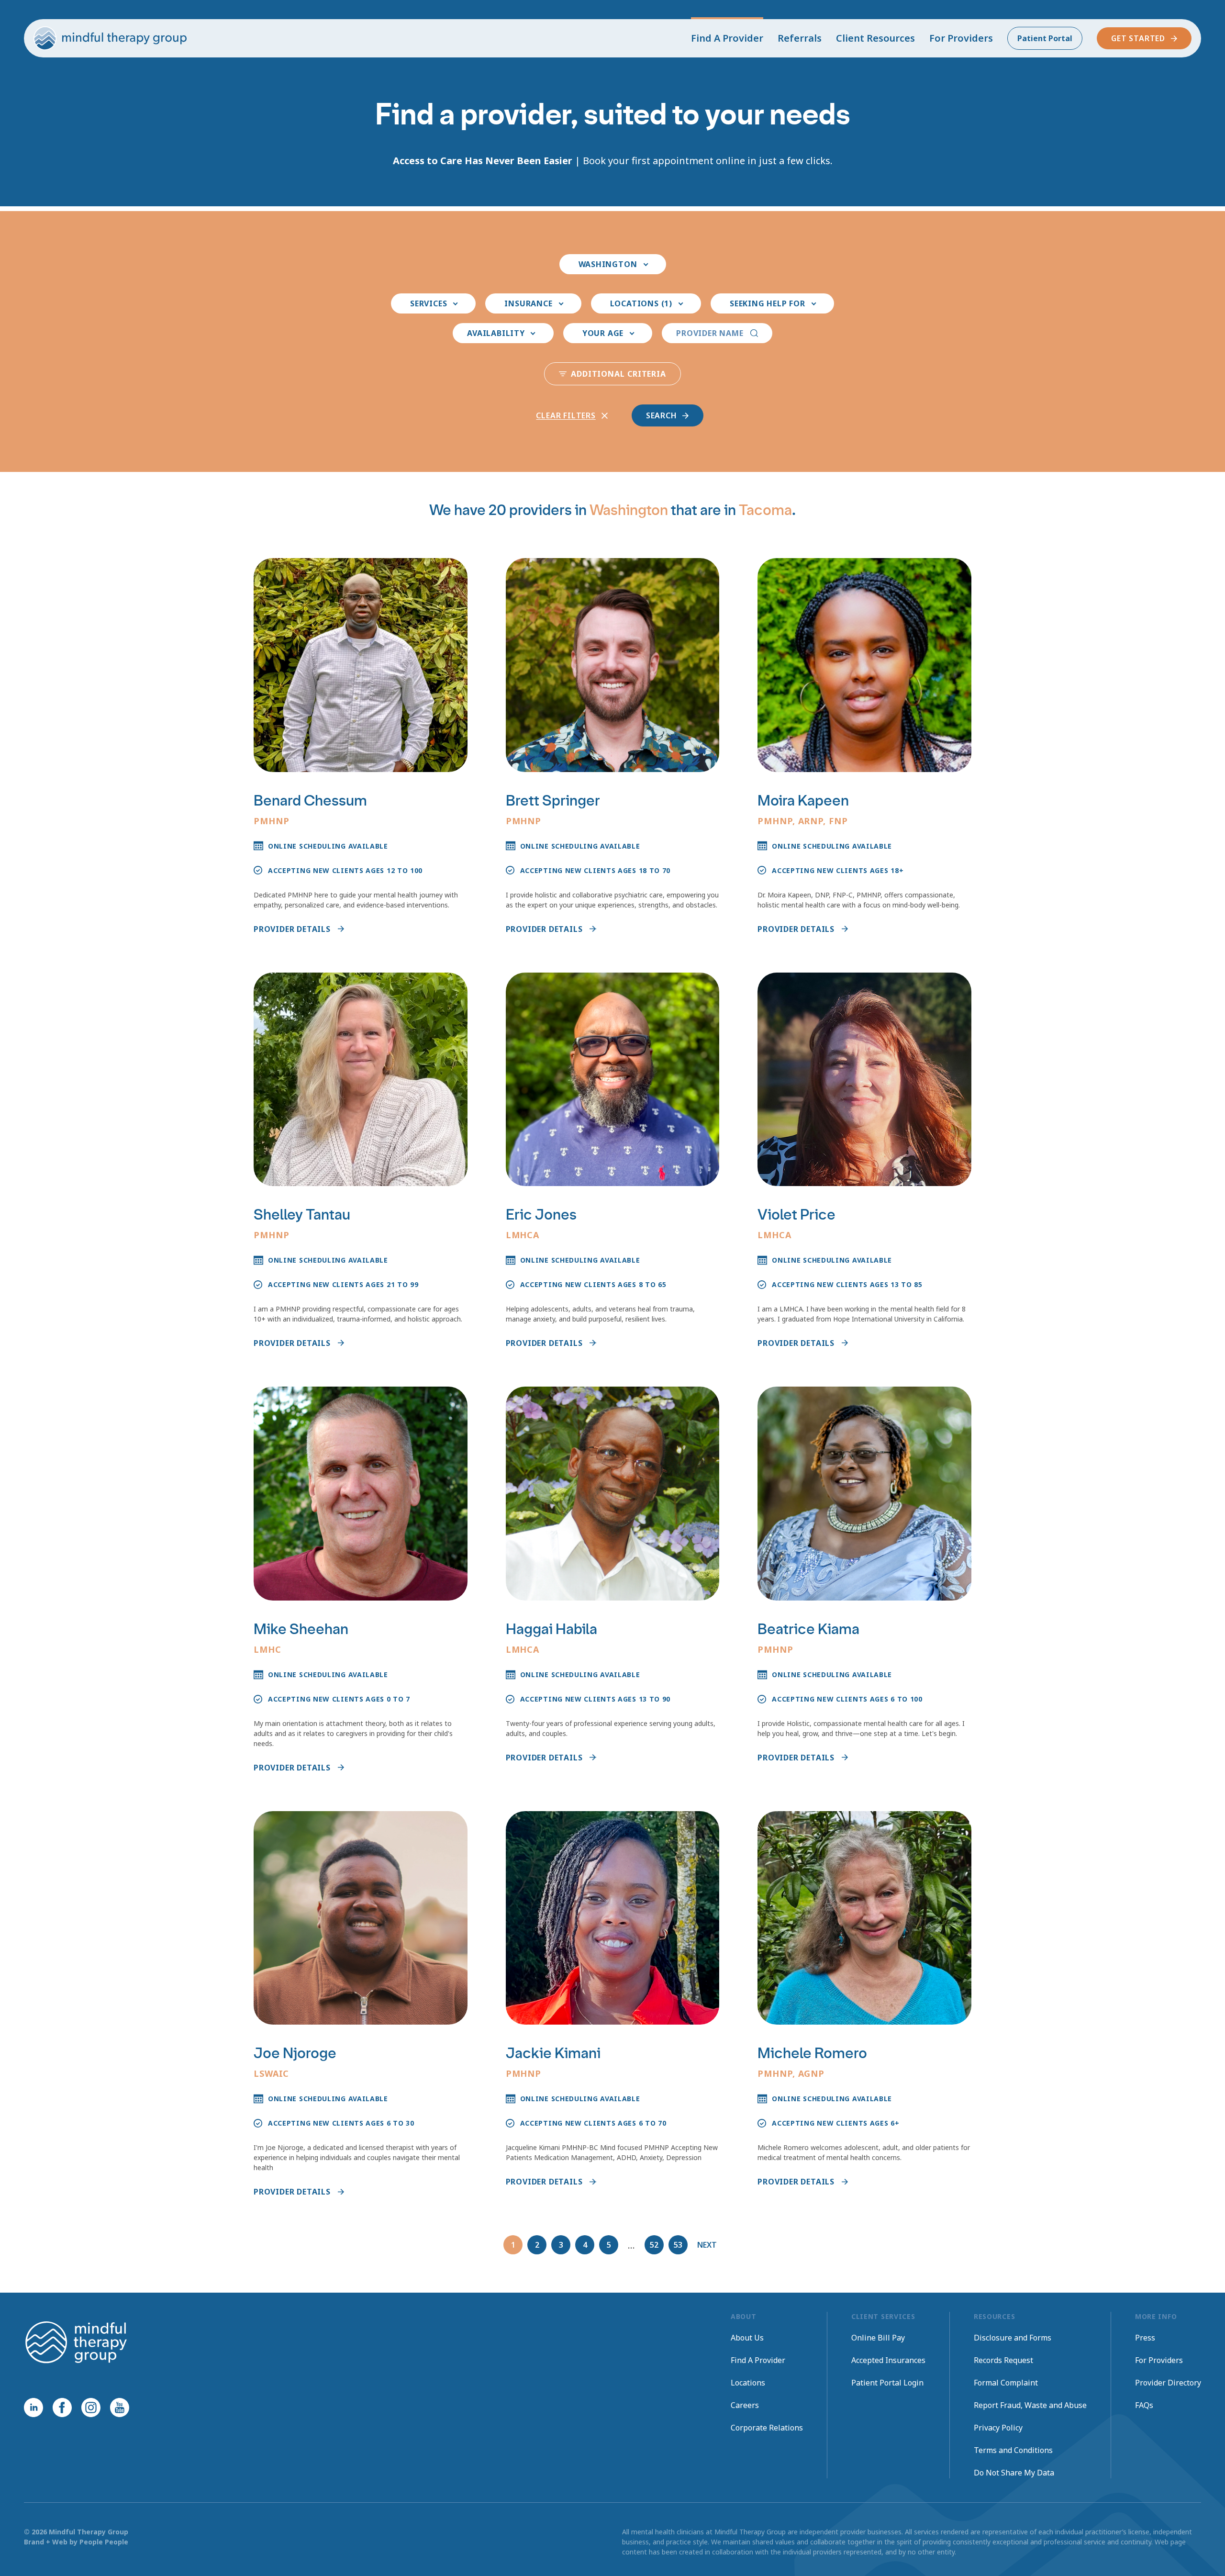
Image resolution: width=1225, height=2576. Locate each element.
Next (707, 2245)
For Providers (961, 38)
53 (678, 2245)
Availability (496, 333)
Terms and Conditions (1013, 2450)
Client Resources (875, 38)
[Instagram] (91, 2408)
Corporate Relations (767, 2428)
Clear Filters (566, 415)
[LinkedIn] (33, 2408)
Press (1145, 2338)
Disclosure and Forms (1013, 2338)
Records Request (1003, 2360)
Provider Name (710, 333)
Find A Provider (727, 38)
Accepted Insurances (888, 2360)
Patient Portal (1045, 38)
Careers (745, 2405)
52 (654, 2245)
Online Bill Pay (878, 2338)
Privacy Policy (998, 2428)
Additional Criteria (618, 374)
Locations (748, 2383)
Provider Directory (1168, 2383)
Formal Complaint (1006, 2383)
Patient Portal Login (887, 2383)
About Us (747, 2338)
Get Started (1138, 38)
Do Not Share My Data (1014, 2473)
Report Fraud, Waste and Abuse (1030, 2405)
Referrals (800, 38)
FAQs (1144, 2405)
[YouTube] (120, 2408)
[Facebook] (62, 2408)
